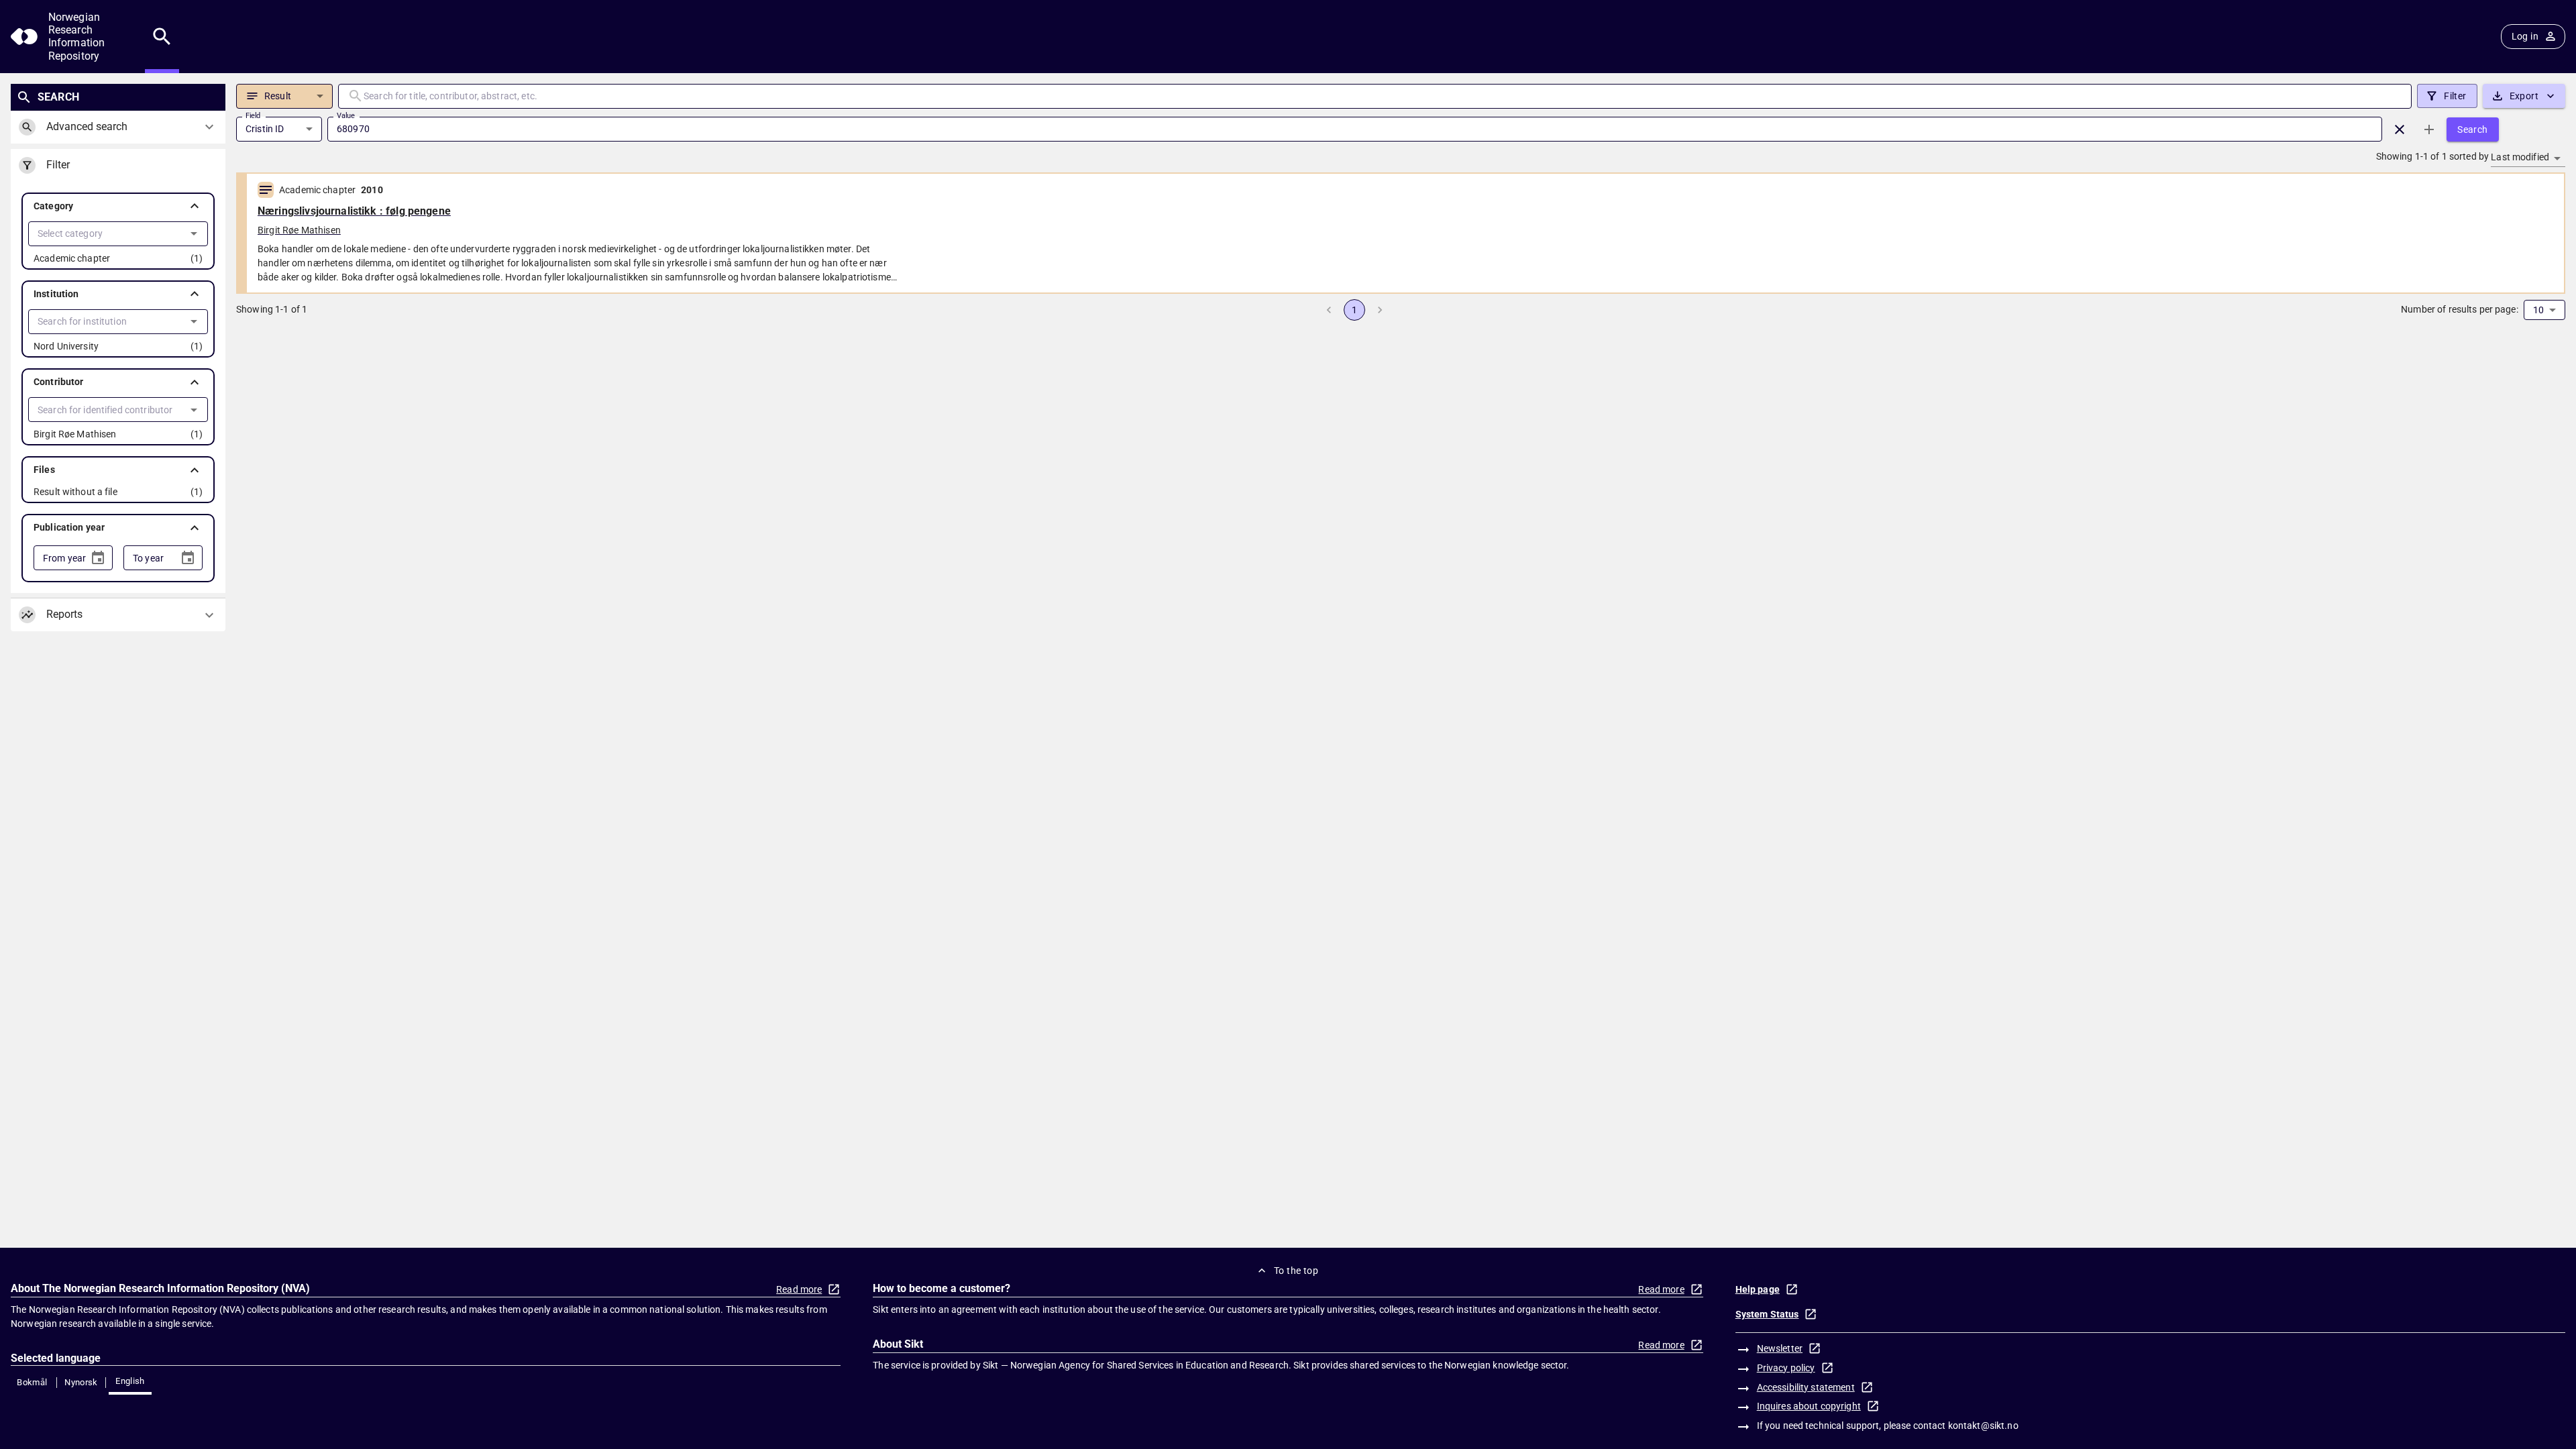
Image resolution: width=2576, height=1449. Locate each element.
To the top (1296, 1271)
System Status (1767, 1314)
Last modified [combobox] (2520, 157)
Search (2472, 129)
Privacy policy (1786, 1368)
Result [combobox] (278, 96)
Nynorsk (81, 1382)
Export (2524, 96)
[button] (118, 206)
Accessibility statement (1806, 1387)
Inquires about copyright (1809, 1406)
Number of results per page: (2460, 309)
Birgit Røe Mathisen (299, 230)
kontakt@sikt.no (1983, 1426)
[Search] (162, 37)
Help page (1758, 1289)
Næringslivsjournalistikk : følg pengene (354, 211)
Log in (2525, 36)
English (130, 1381)
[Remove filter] (2400, 129)
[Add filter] (2429, 129)
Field (253, 115)
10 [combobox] (2538, 310)
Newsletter (1780, 1348)
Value (346, 115)
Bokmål (32, 1382)
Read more (799, 1289)
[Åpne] (194, 233)
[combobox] (107, 234)
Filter (2455, 96)
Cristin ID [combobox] (265, 129)
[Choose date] (98, 558)
